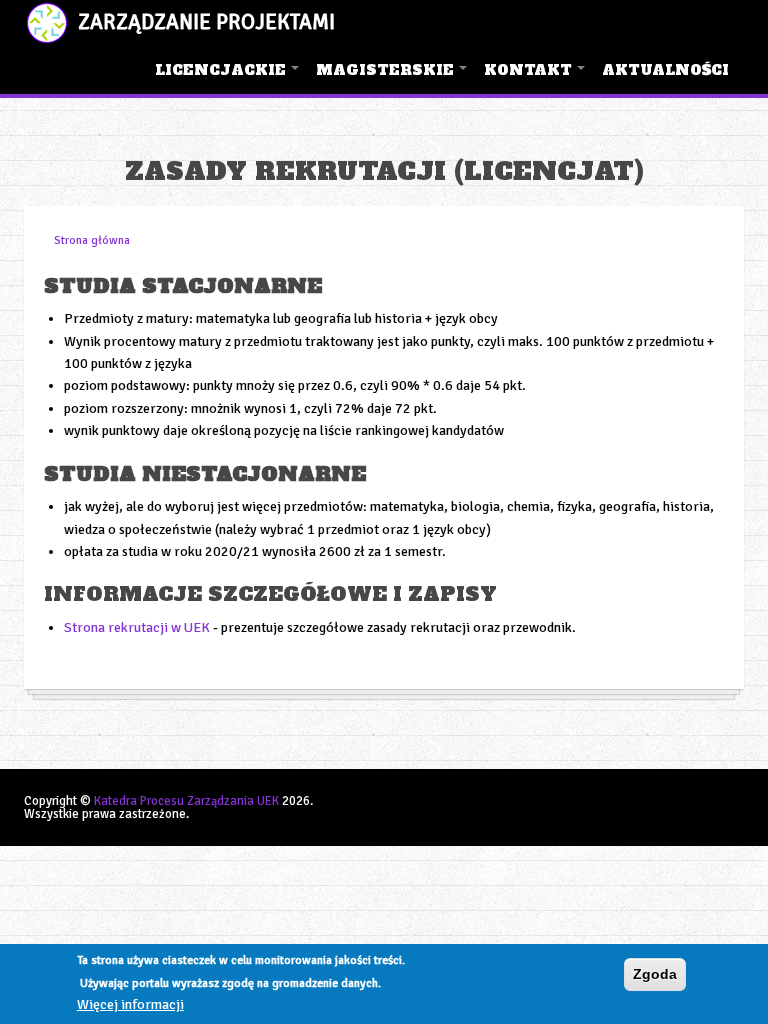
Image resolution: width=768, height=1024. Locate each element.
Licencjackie (228, 77)
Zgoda (655, 974)
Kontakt (535, 77)
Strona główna (92, 240)
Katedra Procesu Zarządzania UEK (186, 801)
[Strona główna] (47, 23)
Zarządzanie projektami (206, 22)
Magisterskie (392, 77)
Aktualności (665, 70)
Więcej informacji (130, 1004)
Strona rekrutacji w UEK (137, 627)
